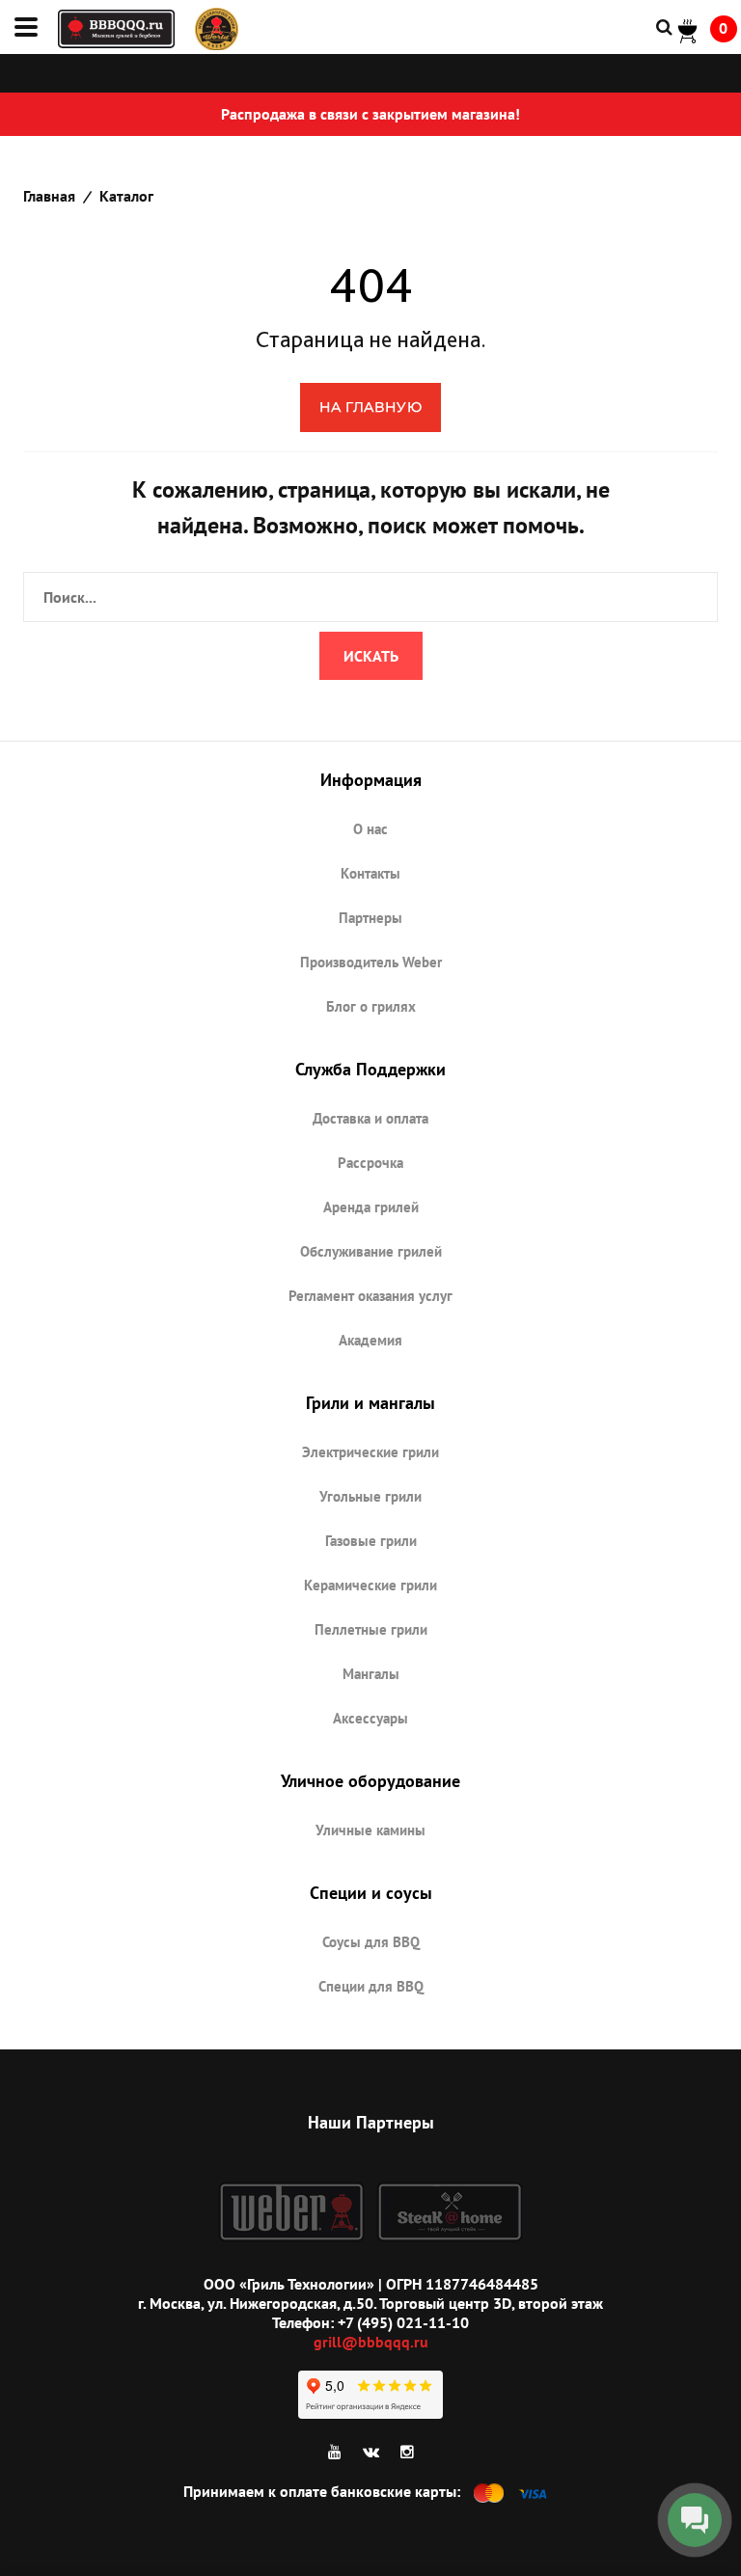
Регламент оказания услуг (370, 1296)
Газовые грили (371, 1541)
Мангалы (371, 1674)
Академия (370, 1340)
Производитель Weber (371, 962)
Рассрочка (370, 1163)
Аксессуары (370, 1718)
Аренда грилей (371, 1207)
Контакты (370, 873)
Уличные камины (370, 1830)
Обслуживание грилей (371, 1251)
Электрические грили (370, 1452)
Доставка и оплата (370, 1118)
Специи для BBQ (371, 1986)
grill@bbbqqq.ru (371, 2342)
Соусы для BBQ (371, 1942)
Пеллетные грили (371, 1629)
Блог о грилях (371, 1006)
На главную (371, 407)
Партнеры (370, 918)
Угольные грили (370, 1496)
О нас (370, 829)
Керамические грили (370, 1585)
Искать (371, 656)
